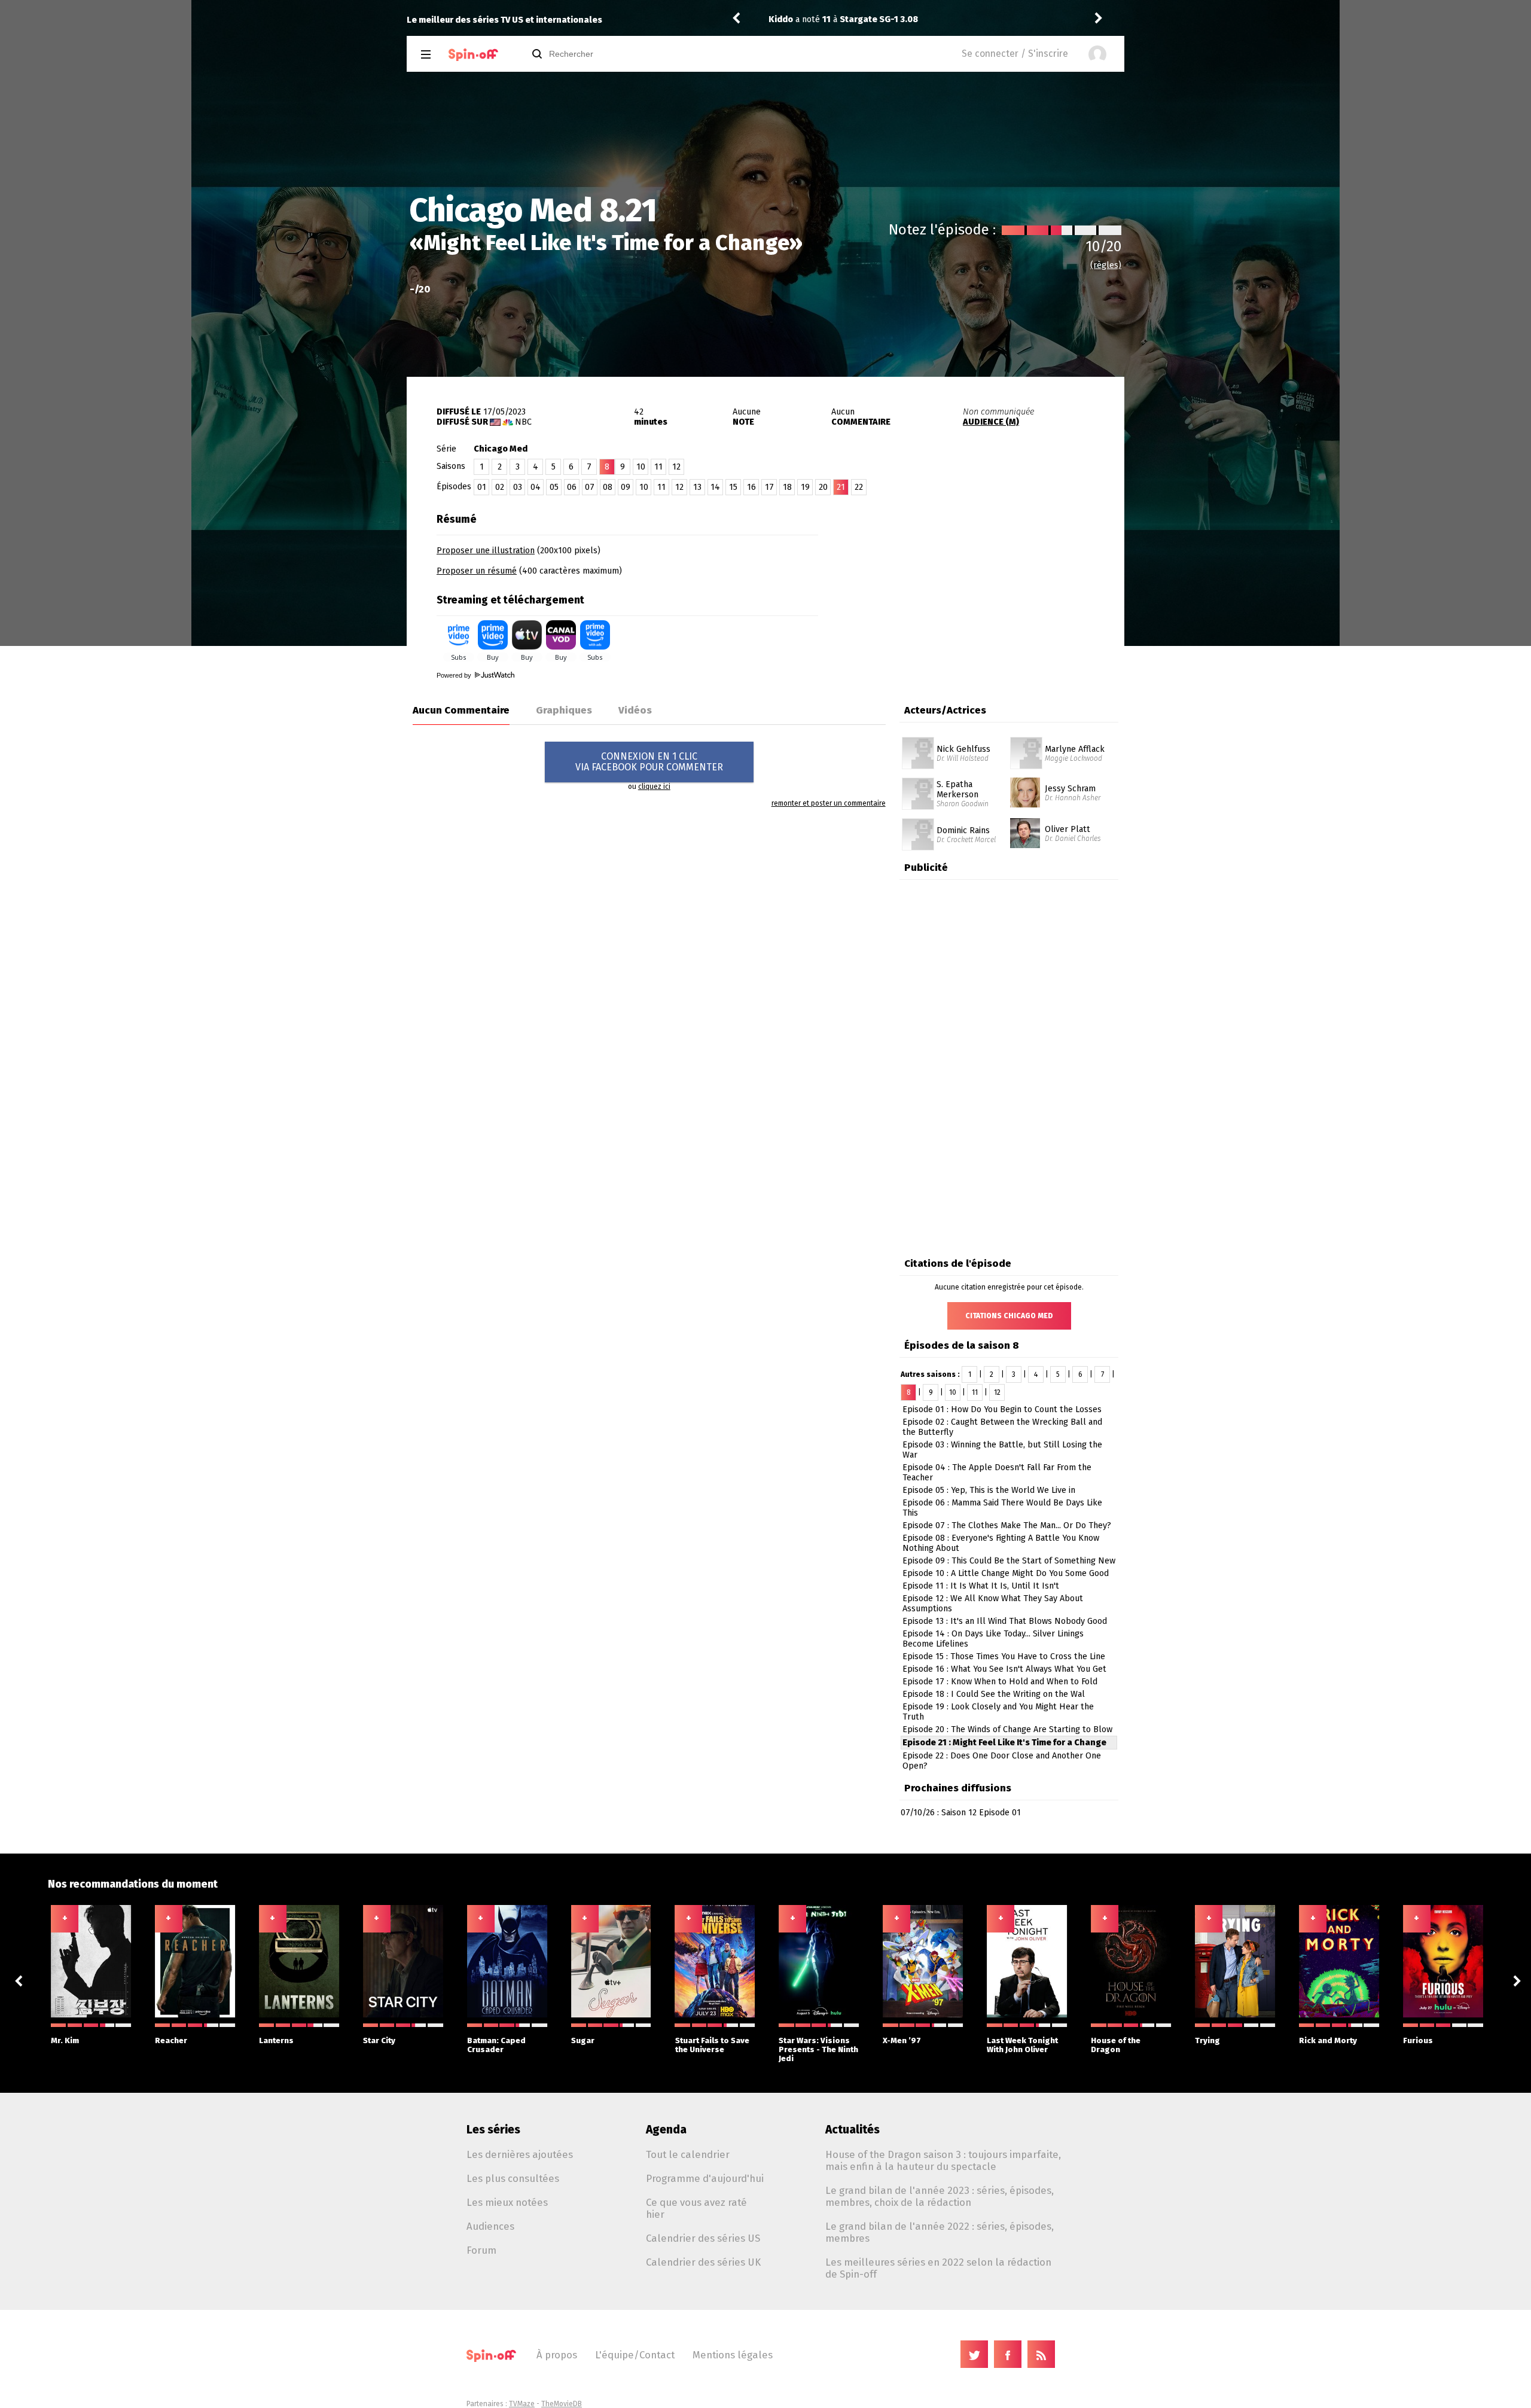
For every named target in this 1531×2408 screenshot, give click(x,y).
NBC (523, 422)
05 (554, 487)
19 (805, 487)
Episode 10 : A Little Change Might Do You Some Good (1006, 1573)
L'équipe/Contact (635, 2355)
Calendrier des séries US (703, 2238)
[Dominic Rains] (918, 822)
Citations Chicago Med (1009, 1316)
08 (608, 487)
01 (482, 487)
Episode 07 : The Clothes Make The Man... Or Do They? (1007, 1525)
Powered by (455, 675)
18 (787, 487)
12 (676, 467)
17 (769, 487)
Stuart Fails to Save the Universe (712, 2045)
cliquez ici (654, 787)
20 (823, 487)
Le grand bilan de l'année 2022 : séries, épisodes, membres (940, 2232)
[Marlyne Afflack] (1026, 741)
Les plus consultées (513, 2178)
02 (500, 487)
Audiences (490, 2226)
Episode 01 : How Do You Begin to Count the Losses (1002, 1409)
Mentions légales (733, 2355)
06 (572, 487)
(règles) (1106, 265)
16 (751, 487)
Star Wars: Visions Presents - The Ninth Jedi (818, 2049)
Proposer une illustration (486, 551)
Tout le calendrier (688, 2154)
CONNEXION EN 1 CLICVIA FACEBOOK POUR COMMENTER (649, 762)
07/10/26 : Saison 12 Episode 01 (961, 1813)
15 (733, 487)
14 (715, 487)
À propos (557, 2355)
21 (841, 487)
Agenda (666, 2130)
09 (626, 487)
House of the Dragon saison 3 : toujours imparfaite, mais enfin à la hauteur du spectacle (943, 2160)
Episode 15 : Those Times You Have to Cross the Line (1004, 1656)
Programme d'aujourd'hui (705, 2178)
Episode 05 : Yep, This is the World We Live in (989, 1490)
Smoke (866, 19)
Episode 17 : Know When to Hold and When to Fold (1000, 1682)
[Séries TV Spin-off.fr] (473, 55)
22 (859, 487)
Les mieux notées (507, 2202)
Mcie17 (783, 19)
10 (641, 467)
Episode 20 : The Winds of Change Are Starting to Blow (1007, 1729)
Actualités (853, 2130)
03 (518, 487)
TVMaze (522, 2404)
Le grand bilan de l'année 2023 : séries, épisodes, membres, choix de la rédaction (940, 2196)
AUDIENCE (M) (991, 422)
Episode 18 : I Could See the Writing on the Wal (994, 1694)
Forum (481, 2250)
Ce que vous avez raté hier (696, 2208)
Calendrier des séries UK (703, 2262)
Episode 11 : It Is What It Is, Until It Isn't (981, 1586)
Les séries (493, 2130)
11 (658, 467)
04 (536, 487)
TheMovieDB (562, 2404)
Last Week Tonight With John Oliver (1022, 2045)
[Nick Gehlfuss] (918, 741)
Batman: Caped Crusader (496, 2045)
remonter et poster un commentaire (829, 803)
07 (590, 487)
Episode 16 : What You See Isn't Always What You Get (1004, 1669)
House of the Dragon (1116, 2045)
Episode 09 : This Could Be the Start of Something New (1009, 1561)
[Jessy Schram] (1025, 782)
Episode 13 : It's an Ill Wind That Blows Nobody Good (1005, 1621)
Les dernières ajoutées (520, 2154)
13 (697, 487)
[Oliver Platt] (1025, 822)
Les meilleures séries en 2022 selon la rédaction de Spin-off (938, 2268)
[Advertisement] (984, 582)
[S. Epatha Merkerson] (918, 782)
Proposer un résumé (477, 571)
